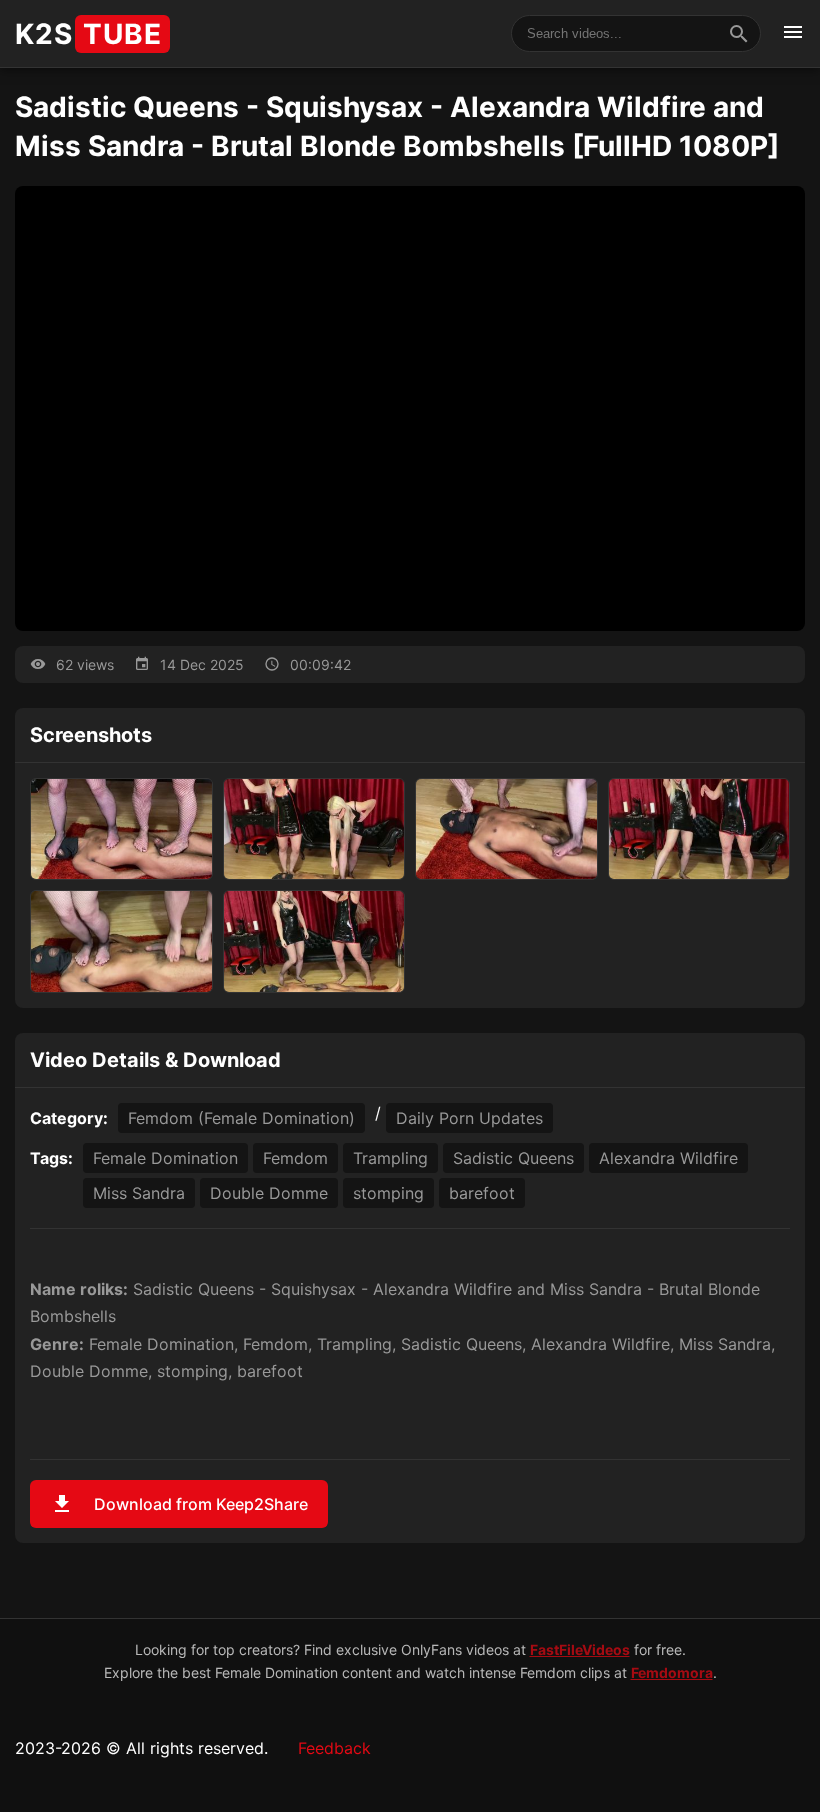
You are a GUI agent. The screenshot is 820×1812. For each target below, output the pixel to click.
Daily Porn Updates (469, 1118)
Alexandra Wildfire (668, 1158)
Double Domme (269, 1193)
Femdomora (672, 1672)
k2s (88, 34)
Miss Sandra (139, 1193)
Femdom (295, 1158)
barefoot (482, 1193)
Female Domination (165, 1158)
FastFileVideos (580, 1649)
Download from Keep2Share (179, 1504)
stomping (388, 1193)
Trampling (390, 1158)
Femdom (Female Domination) (241, 1118)
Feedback (334, 1748)
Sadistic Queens (513, 1158)
